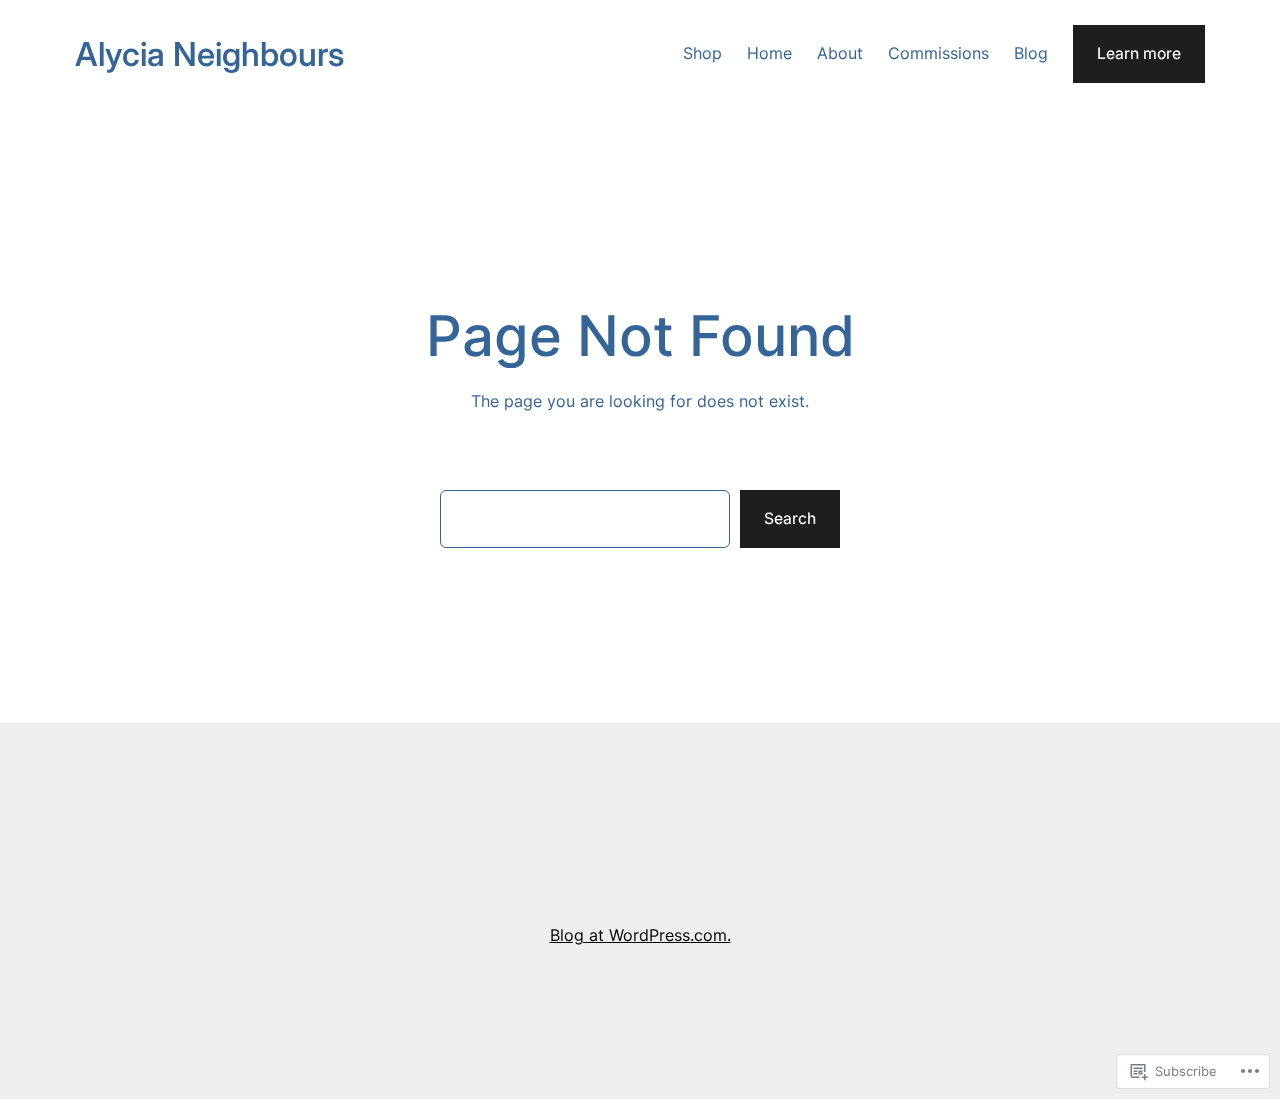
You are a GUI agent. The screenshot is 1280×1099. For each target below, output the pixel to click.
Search (790, 518)
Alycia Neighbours (209, 54)
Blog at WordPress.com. (640, 935)
